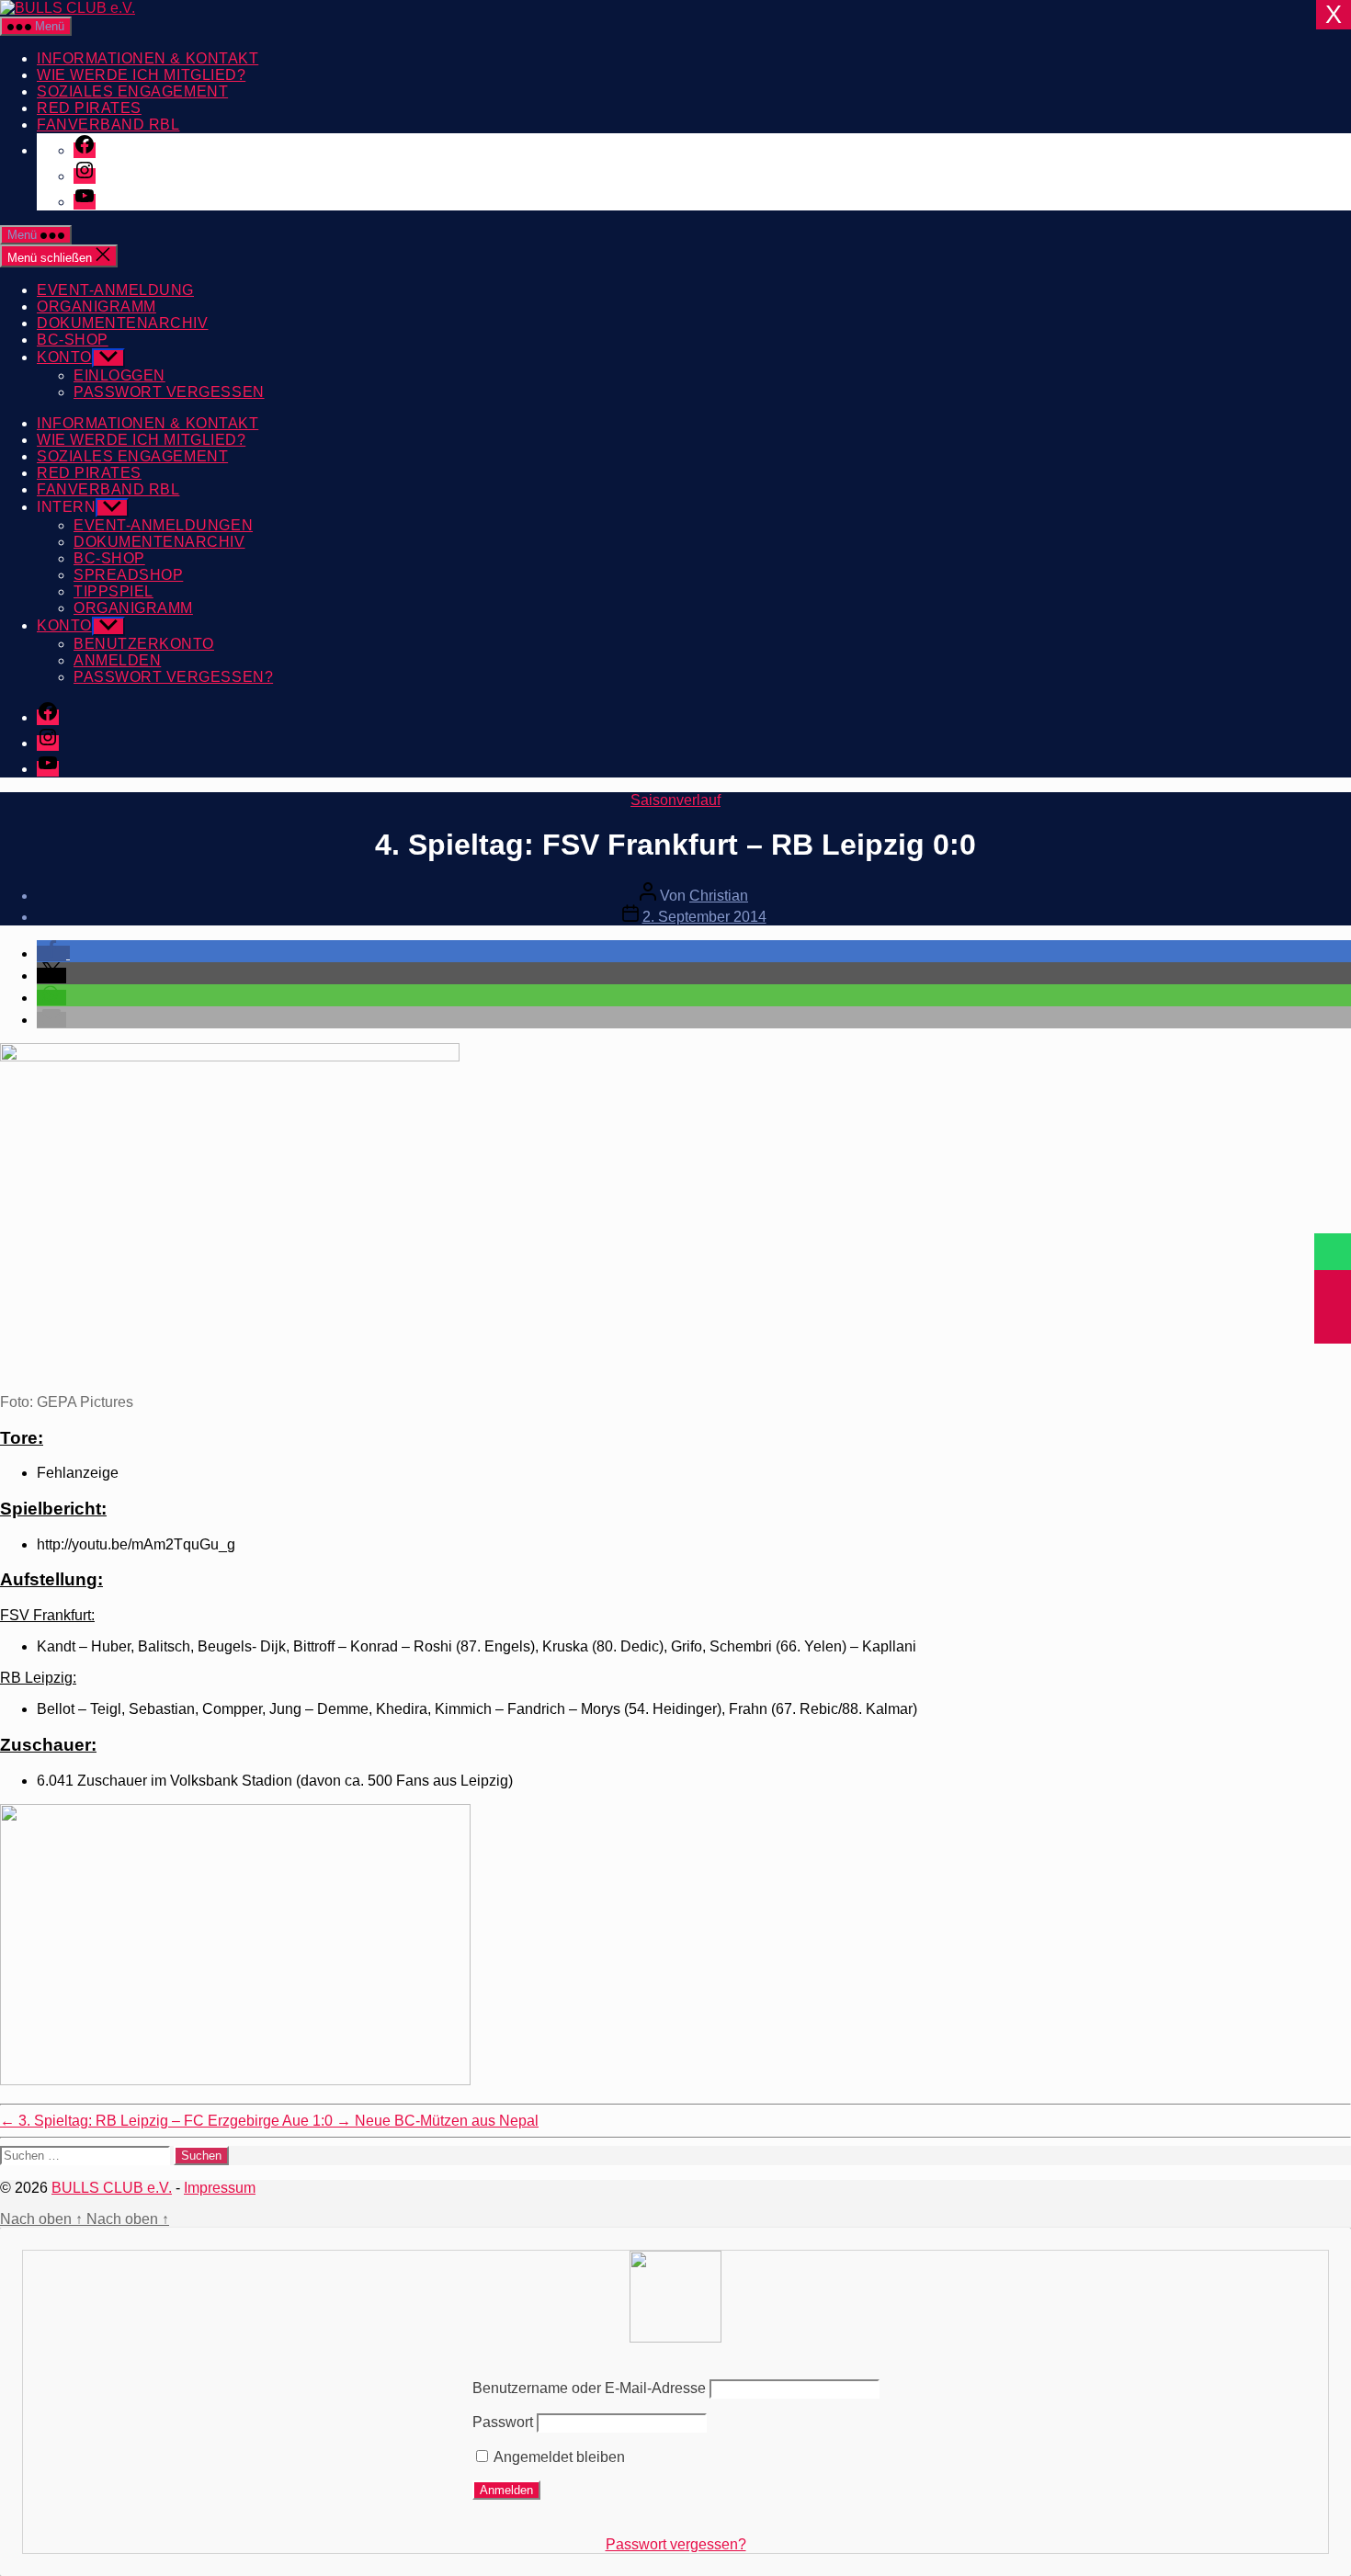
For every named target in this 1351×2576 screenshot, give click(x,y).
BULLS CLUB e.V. (112, 2188)
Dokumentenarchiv (123, 323)
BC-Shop (73, 340)
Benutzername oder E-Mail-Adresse (589, 2388)
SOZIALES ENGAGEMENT (132, 91)
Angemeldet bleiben (558, 2457)
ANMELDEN (117, 660)
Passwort (503, 2422)
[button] (53, 953)
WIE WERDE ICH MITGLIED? (141, 75)
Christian (719, 896)
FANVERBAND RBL (108, 125)
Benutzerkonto (144, 644)
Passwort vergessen (169, 392)
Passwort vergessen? (676, 2544)
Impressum (220, 2188)
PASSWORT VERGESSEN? (173, 677)
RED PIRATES (89, 108)
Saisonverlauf (675, 800)
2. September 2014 (704, 917)
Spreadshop (128, 575)
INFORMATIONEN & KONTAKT (148, 58)
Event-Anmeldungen (163, 525)
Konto (64, 357)
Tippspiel (114, 591)
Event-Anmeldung (115, 290)
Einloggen (119, 375)
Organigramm (96, 306)
